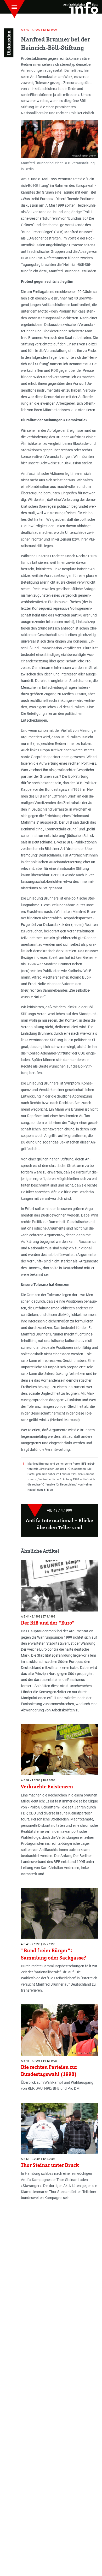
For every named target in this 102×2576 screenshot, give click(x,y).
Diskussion (9, 43)
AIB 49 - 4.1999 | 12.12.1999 (39, 30)
